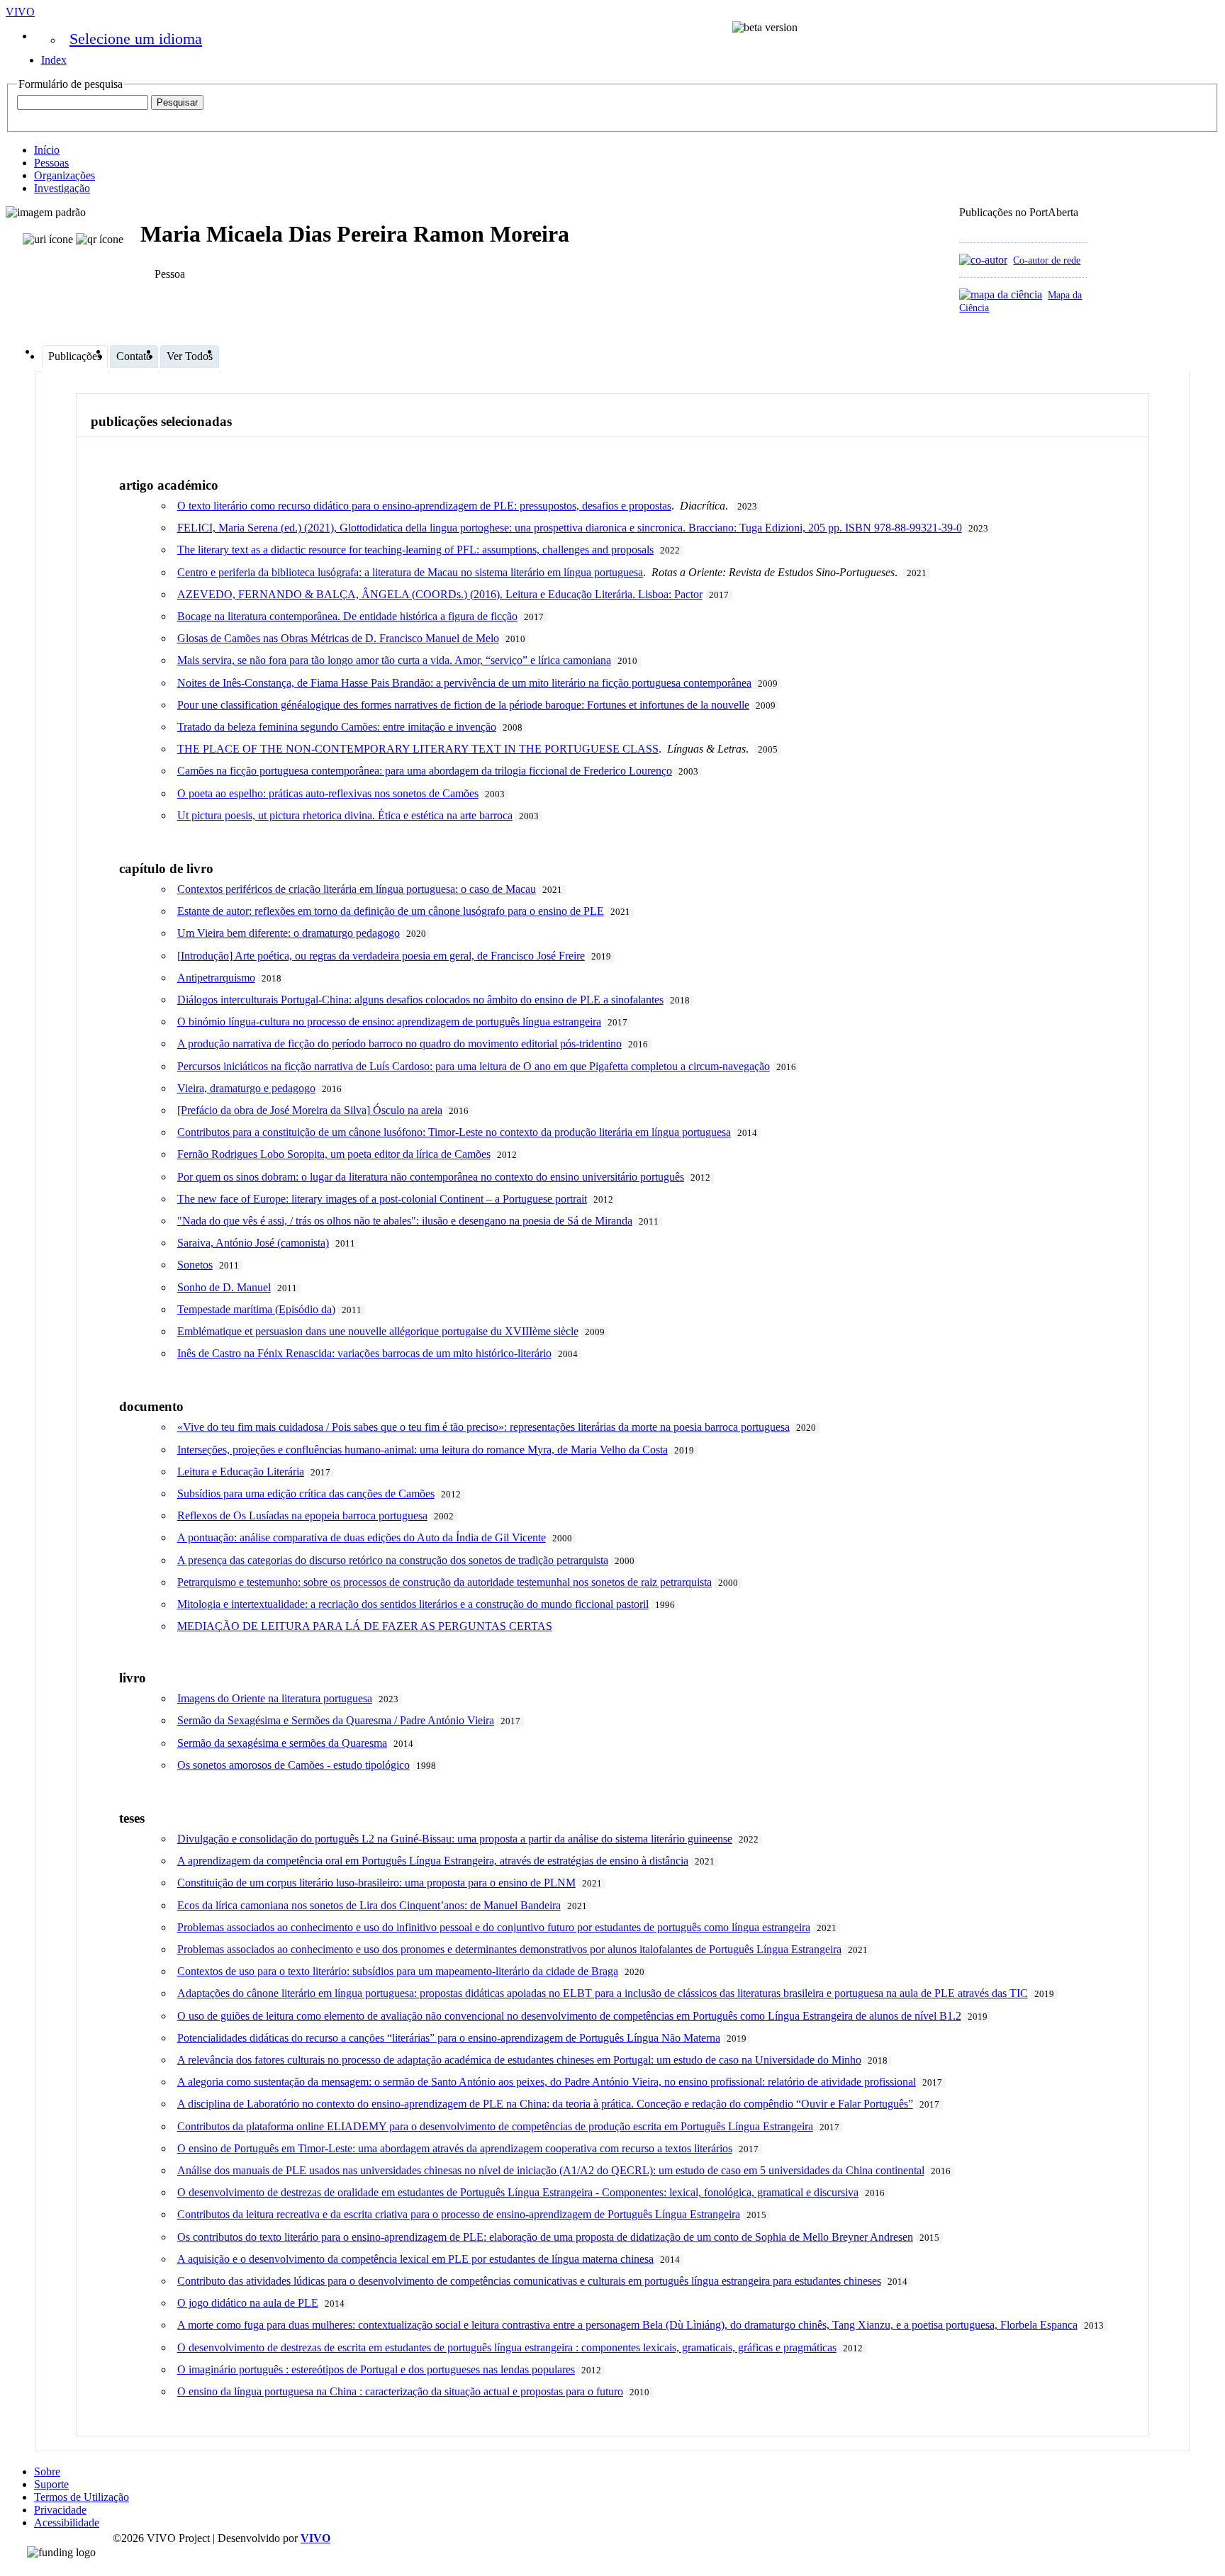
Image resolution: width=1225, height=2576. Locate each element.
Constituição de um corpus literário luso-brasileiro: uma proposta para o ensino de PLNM (376, 1883)
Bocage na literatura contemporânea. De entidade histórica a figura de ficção (347, 616)
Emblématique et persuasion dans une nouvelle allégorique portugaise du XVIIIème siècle (378, 1331)
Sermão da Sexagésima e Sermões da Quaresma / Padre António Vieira (336, 1720)
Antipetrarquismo (216, 978)
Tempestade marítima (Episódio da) (256, 1309)
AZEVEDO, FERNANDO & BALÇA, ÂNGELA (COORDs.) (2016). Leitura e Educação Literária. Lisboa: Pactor (440, 594)
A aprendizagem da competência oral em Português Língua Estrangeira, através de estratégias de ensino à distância (433, 1861)
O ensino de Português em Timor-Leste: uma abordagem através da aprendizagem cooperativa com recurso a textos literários (455, 2148)
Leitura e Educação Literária (241, 1472)
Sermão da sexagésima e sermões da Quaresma (282, 1743)
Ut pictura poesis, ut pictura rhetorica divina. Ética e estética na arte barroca (345, 815)
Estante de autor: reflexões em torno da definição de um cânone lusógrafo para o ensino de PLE (391, 911)
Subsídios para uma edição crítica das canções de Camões (306, 1494)
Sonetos (195, 1265)
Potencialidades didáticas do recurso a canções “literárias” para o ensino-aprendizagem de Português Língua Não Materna (449, 2038)
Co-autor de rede (1047, 260)
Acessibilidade (67, 2522)
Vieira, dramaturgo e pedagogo (246, 1088)
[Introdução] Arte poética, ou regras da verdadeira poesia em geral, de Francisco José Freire (381, 956)
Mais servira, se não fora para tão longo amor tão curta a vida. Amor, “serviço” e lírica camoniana (394, 660)
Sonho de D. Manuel (224, 1287)
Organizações (65, 175)
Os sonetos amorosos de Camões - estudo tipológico (293, 1765)
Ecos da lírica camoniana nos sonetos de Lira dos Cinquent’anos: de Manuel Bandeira (369, 1905)
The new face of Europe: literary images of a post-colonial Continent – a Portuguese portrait (382, 1199)
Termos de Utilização (82, 2497)
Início (47, 150)
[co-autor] (983, 260)
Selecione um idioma (136, 39)
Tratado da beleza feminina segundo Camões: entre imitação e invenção (337, 727)
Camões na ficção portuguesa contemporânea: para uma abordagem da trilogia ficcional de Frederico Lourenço (425, 771)
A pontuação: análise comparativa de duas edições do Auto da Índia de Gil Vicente (362, 1537)
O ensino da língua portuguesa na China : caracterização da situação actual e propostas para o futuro (400, 2391)
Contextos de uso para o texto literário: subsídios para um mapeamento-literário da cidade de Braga (398, 1971)
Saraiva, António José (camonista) (253, 1243)
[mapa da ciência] (1001, 294)
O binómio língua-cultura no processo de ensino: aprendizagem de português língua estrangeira (389, 1022)
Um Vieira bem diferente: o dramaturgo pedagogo (289, 933)
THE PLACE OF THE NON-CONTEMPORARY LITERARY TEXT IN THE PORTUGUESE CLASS (418, 749)
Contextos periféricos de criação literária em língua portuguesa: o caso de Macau (357, 889)
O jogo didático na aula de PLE (248, 2303)
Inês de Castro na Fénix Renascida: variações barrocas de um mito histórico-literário (364, 1353)
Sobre (47, 2471)
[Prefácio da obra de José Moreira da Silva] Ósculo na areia (310, 1110)
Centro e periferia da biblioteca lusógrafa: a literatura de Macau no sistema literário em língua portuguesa (410, 572)
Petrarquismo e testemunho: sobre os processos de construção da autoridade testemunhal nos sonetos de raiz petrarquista (444, 1582)
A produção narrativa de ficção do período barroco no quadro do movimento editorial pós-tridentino (399, 1044)
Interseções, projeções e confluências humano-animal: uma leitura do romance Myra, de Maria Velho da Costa (423, 1450)
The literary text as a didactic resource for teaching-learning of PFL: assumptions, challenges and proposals (415, 550)
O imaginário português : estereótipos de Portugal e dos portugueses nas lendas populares (376, 2369)
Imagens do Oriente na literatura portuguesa (275, 1698)
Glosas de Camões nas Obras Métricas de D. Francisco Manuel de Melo (338, 638)
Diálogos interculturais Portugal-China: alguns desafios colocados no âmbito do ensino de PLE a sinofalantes (420, 1000)
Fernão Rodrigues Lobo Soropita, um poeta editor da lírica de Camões (334, 1154)
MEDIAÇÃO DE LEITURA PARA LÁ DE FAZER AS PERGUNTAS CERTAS (365, 1626)
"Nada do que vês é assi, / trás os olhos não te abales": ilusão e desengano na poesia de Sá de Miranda (405, 1221)
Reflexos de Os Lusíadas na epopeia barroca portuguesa (302, 1515)
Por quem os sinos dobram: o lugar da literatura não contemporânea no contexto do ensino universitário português (431, 1177)
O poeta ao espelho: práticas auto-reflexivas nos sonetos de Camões (328, 793)
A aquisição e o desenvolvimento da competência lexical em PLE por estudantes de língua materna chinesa (415, 2259)
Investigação (62, 188)
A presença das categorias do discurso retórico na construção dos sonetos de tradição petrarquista (393, 1560)
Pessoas (51, 163)
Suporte (51, 2484)
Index (54, 60)
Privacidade (60, 2510)
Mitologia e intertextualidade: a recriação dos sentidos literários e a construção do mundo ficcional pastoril (413, 1604)
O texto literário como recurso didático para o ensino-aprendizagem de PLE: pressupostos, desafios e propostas (424, 506)
